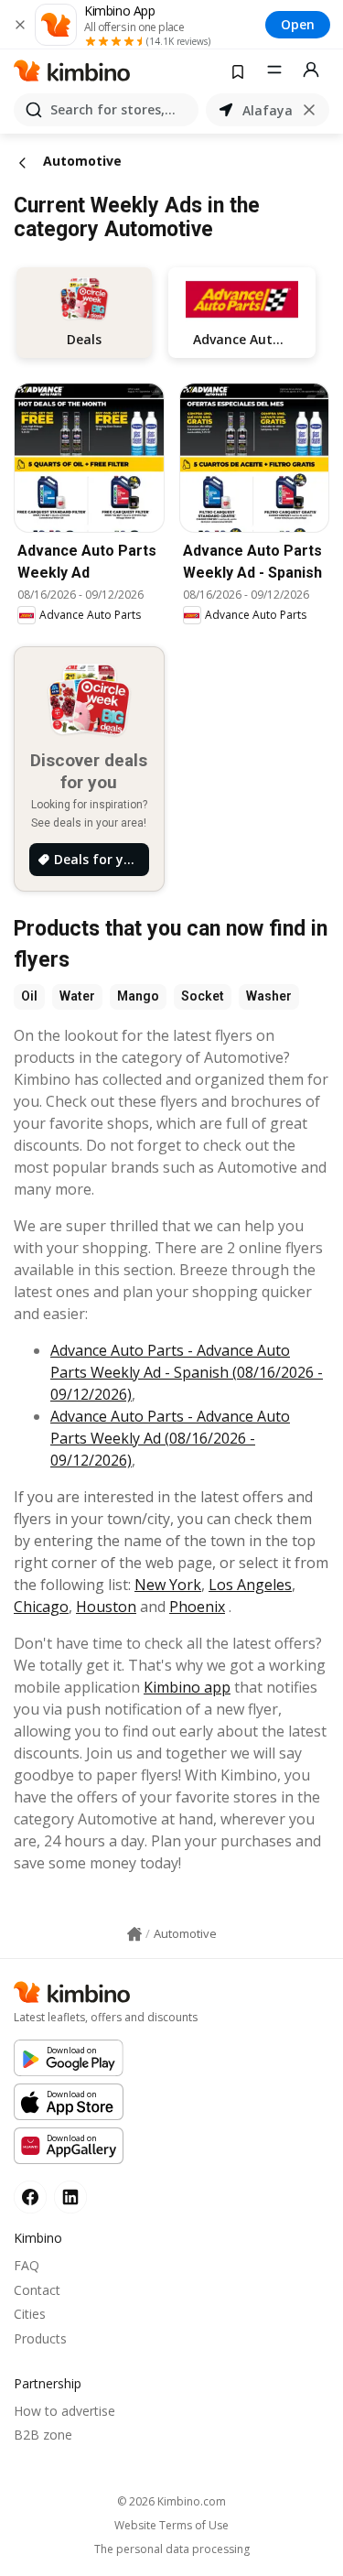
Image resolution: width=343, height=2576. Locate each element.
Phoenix (197, 1607)
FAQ (27, 2265)
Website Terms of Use (171, 2526)
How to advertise (64, 2411)
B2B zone (43, 2435)
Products (40, 2338)
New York (168, 1585)
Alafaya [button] (268, 110)
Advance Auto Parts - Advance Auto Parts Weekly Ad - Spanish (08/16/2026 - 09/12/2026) (187, 1372)
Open (298, 24)
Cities (30, 2314)
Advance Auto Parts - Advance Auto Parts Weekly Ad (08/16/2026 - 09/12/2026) (170, 1438)
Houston (106, 1607)
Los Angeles (250, 1585)
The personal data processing (172, 2549)
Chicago (41, 1607)
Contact (37, 2290)
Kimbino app (187, 1687)
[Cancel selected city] (309, 110)
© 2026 (171, 2501)
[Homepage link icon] (134, 1934)
